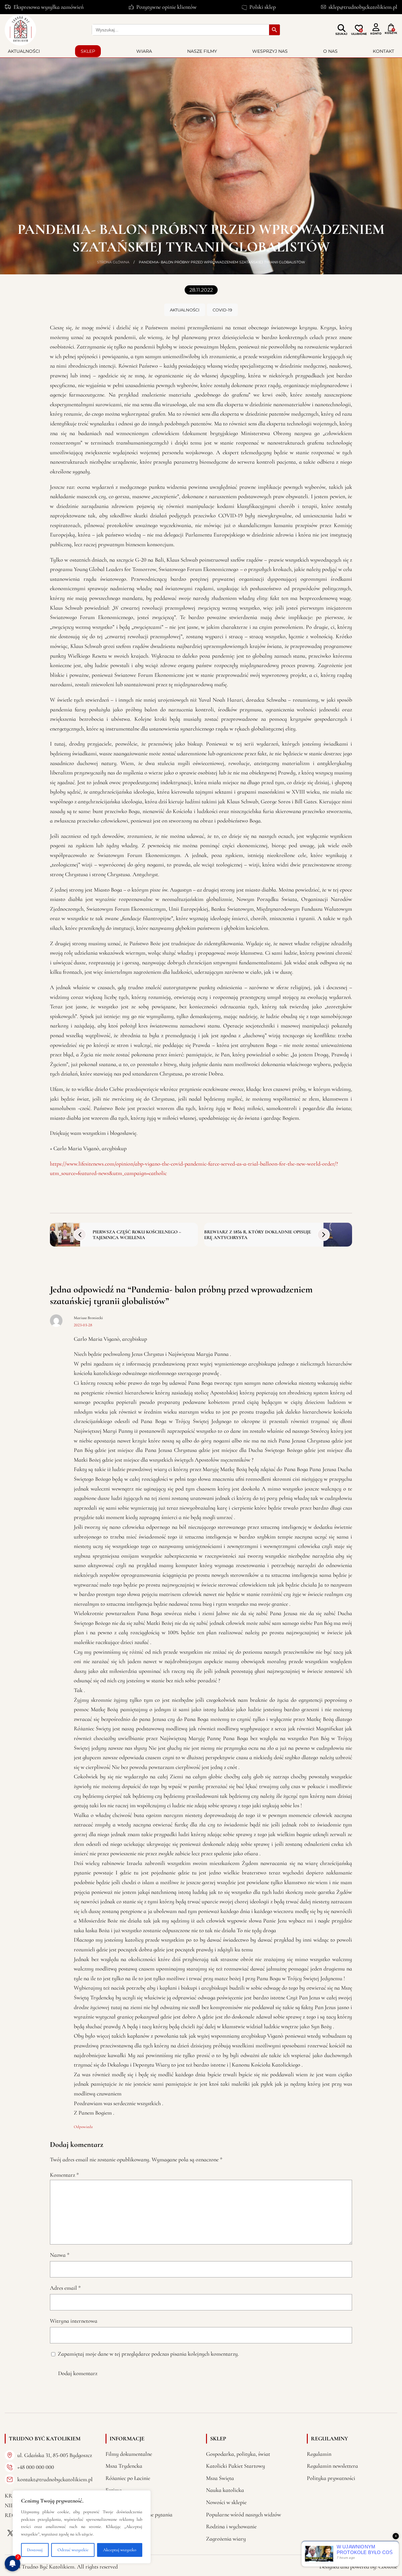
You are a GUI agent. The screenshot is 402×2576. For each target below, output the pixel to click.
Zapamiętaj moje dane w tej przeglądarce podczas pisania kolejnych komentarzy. (148, 2354)
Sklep (88, 51)
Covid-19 (222, 310)
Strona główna (113, 262)
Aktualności (24, 51)
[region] (82, 2527)
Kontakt (383, 51)
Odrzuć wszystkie (73, 2550)
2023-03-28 (83, 1325)
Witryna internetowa (74, 2321)
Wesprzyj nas (270, 51)
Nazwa (60, 2255)
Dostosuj (35, 2550)
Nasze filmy (202, 51)
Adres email (65, 2288)
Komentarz (64, 2175)
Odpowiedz (83, 2127)
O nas (330, 51)
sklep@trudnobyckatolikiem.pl (363, 7)
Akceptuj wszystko (120, 2550)
